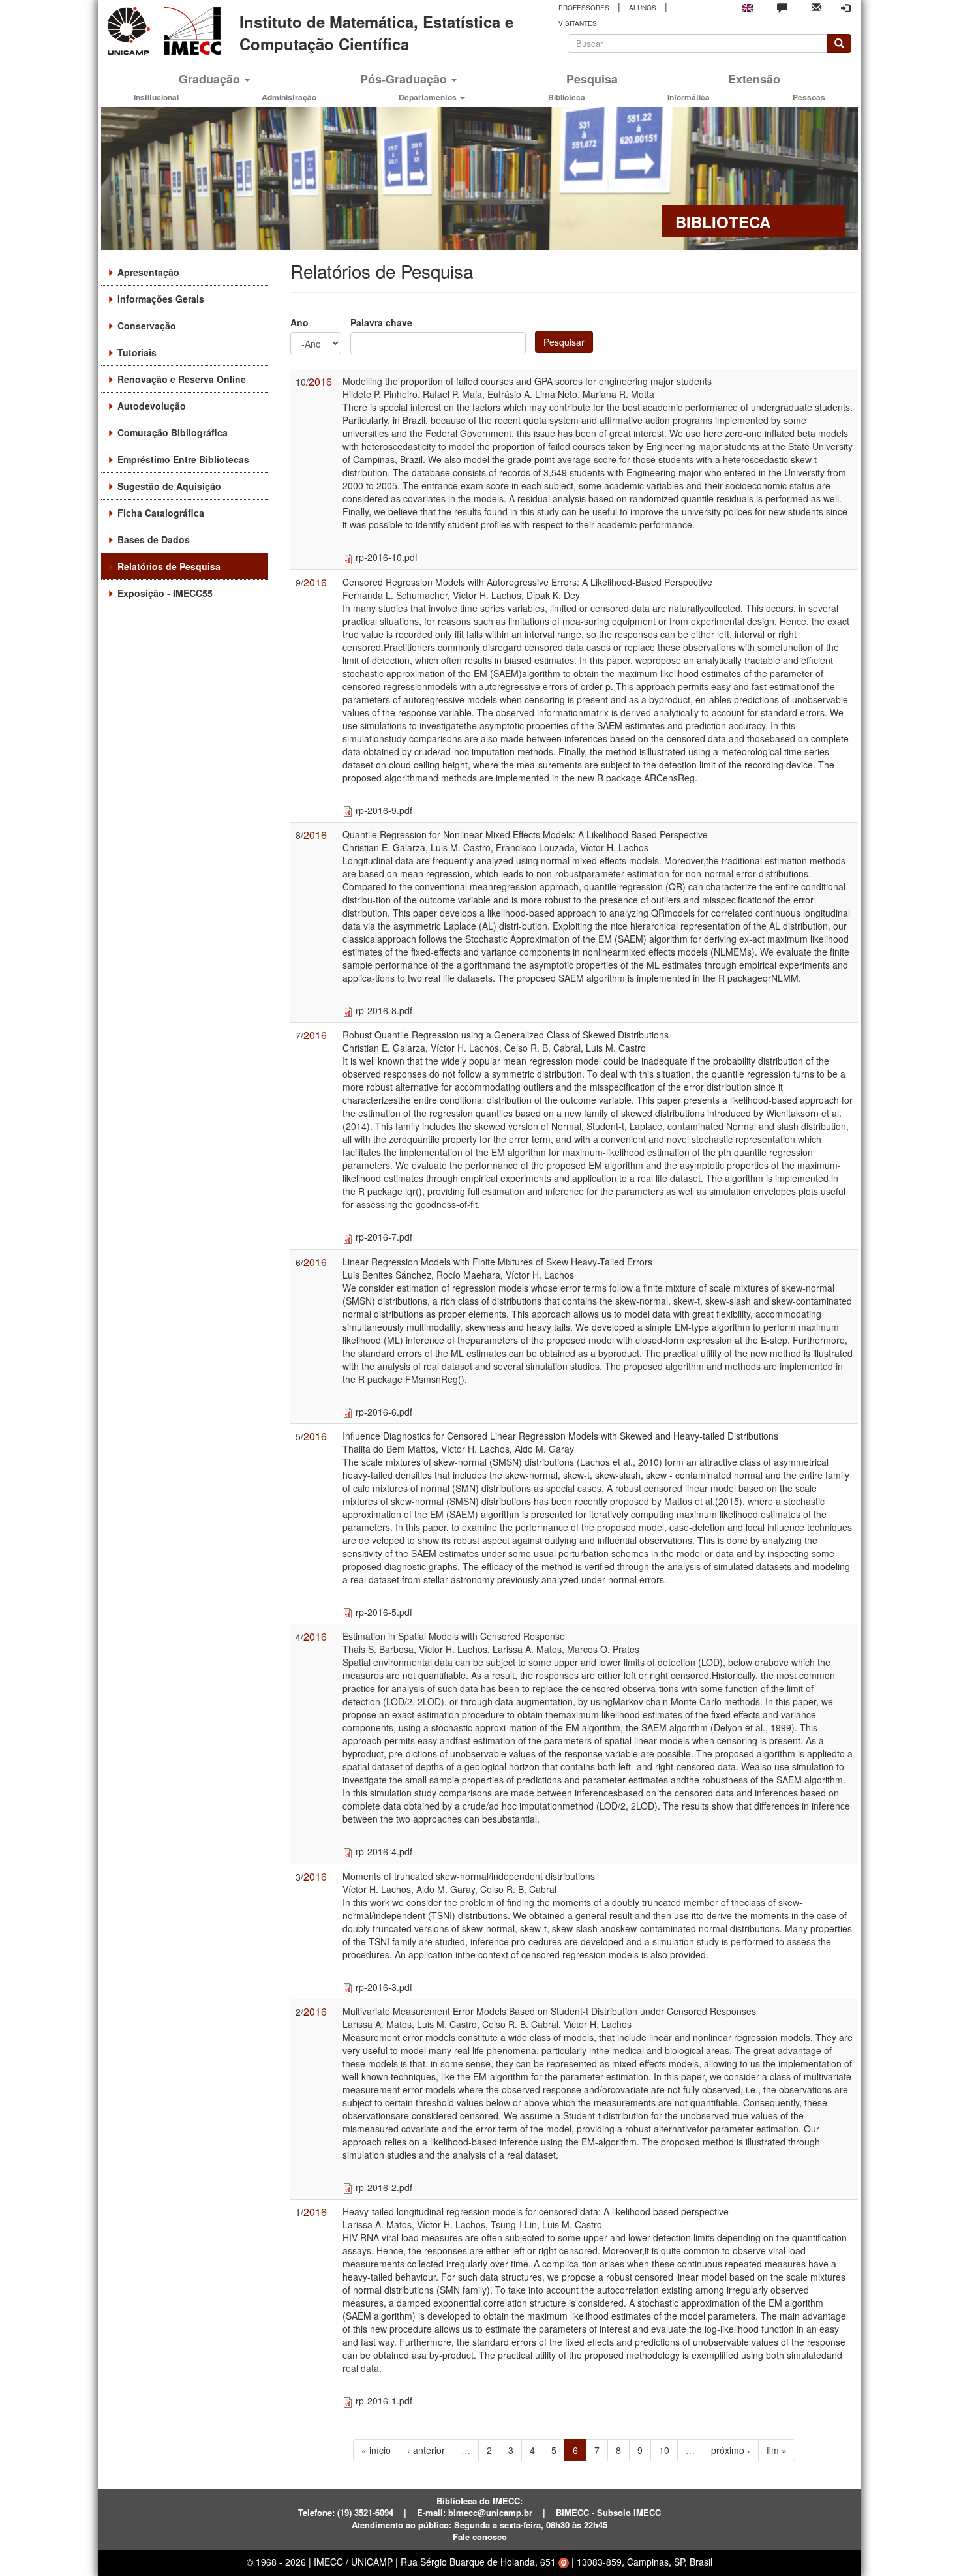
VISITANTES (578, 23)
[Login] (845, 8)
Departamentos (429, 97)
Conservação (147, 326)
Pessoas (809, 97)
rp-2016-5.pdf (384, 1612)
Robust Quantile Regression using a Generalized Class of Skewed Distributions (506, 1035)
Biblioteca (567, 97)
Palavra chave (381, 322)
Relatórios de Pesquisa (169, 566)
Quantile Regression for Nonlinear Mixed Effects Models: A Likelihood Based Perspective (525, 834)
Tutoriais (137, 352)
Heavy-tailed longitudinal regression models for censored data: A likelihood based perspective (536, 2211)
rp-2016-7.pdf (384, 1237)
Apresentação (148, 272)
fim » (777, 2450)
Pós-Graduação (405, 79)
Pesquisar (564, 342)
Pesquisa (592, 79)
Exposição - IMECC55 (165, 593)
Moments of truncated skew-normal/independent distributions (469, 1876)
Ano (299, 322)
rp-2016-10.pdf (387, 557)
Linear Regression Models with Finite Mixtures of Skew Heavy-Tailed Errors (497, 1262)
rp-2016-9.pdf (384, 810)
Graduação (211, 79)
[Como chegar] (564, 2562)
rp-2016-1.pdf (384, 2401)
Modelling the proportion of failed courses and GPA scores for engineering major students (527, 381)
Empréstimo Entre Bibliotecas (183, 459)
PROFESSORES (584, 8)
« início (376, 2450)
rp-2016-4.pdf (384, 1851)
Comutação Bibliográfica (173, 432)
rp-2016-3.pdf (384, 1987)
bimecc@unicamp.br (490, 2512)
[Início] (190, 31)
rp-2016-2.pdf (384, 2187)
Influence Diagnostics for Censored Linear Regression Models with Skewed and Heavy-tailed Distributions (560, 1436)
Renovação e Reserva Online (182, 379)
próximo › (731, 2450)
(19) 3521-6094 (365, 2512)
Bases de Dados (154, 539)
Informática (689, 97)
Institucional (156, 97)
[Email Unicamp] (816, 6)
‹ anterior (426, 2450)
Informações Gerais (161, 299)
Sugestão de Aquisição (169, 486)
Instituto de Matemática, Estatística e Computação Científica (376, 33)
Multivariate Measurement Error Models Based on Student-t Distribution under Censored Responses (549, 2011)
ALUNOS (643, 8)
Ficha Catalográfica (161, 513)
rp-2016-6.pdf (384, 1412)
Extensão (754, 79)
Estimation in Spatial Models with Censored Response (454, 1636)
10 (664, 2450)
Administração (289, 97)
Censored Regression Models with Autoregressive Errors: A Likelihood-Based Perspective (527, 582)
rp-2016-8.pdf (384, 1010)
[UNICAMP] (131, 31)
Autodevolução (152, 406)
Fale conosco (480, 2537)
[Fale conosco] (782, 7)
